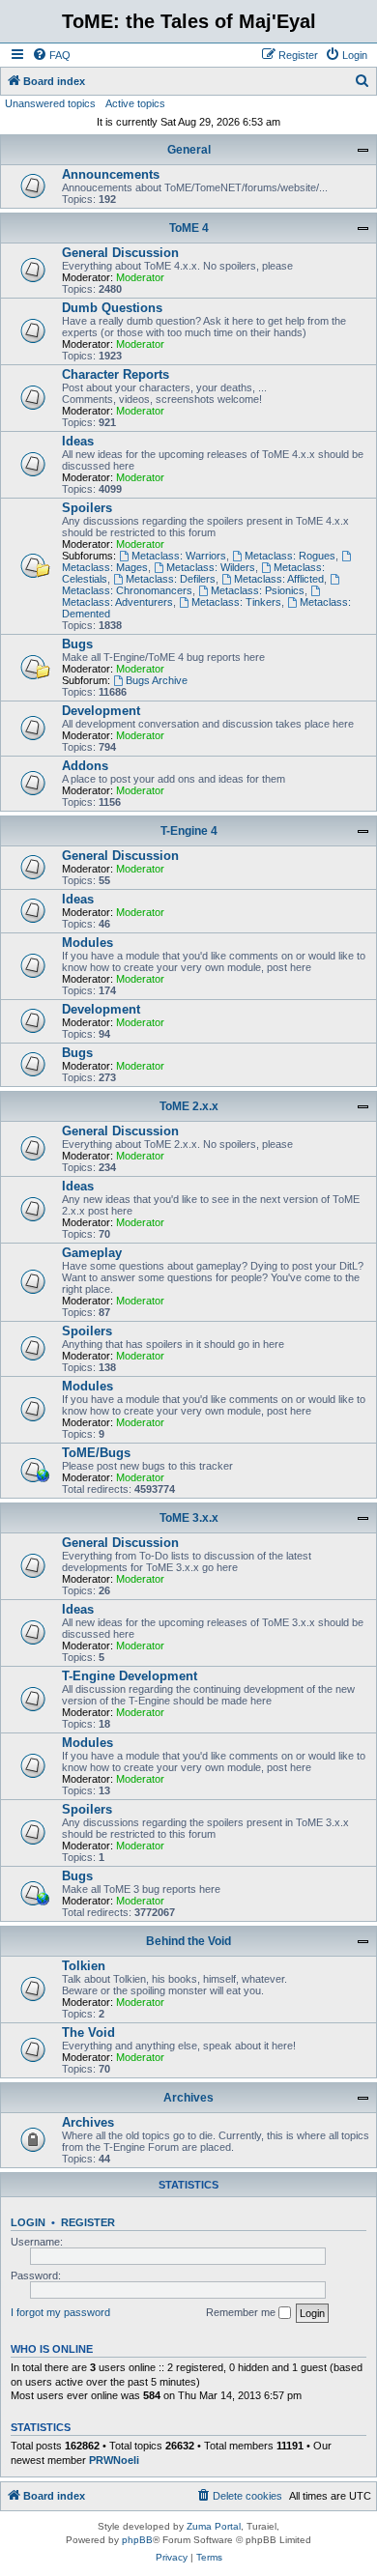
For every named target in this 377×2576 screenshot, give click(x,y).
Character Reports (116, 374)
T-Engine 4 (189, 831)
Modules (87, 943)
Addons (85, 766)
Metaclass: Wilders (211, 567)
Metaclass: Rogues (290, 556)
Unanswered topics (50, 103)
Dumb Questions (112, 308)
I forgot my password (60, 2312)
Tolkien (84, 1966)
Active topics (135, 103)
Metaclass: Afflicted (279, 579)
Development (101, 711)
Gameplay (92, 1253)
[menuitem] (51, 55)
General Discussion (120, 253)
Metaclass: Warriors (179, 556)
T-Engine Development (130, 1676)
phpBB (137, 2540)
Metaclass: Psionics (258, 590)
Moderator (140, 277)
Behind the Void (188, 1941)
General (189, 150)
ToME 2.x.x (189, 1106)
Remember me (242, 2312)
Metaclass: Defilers (171, 579)
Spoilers (87, 508)
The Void (88, 2032)
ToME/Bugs (96, 1453)
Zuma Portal (214, 2526)
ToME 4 (189, 228)
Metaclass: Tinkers (236, 602)
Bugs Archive (157, 680)
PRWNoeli (114, 2460)
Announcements (111, 174)
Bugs (77, 644)
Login (28, 2222)
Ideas (78, 441)
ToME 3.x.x (189, 1518)
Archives (188, 2098)
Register (88, 2222)
